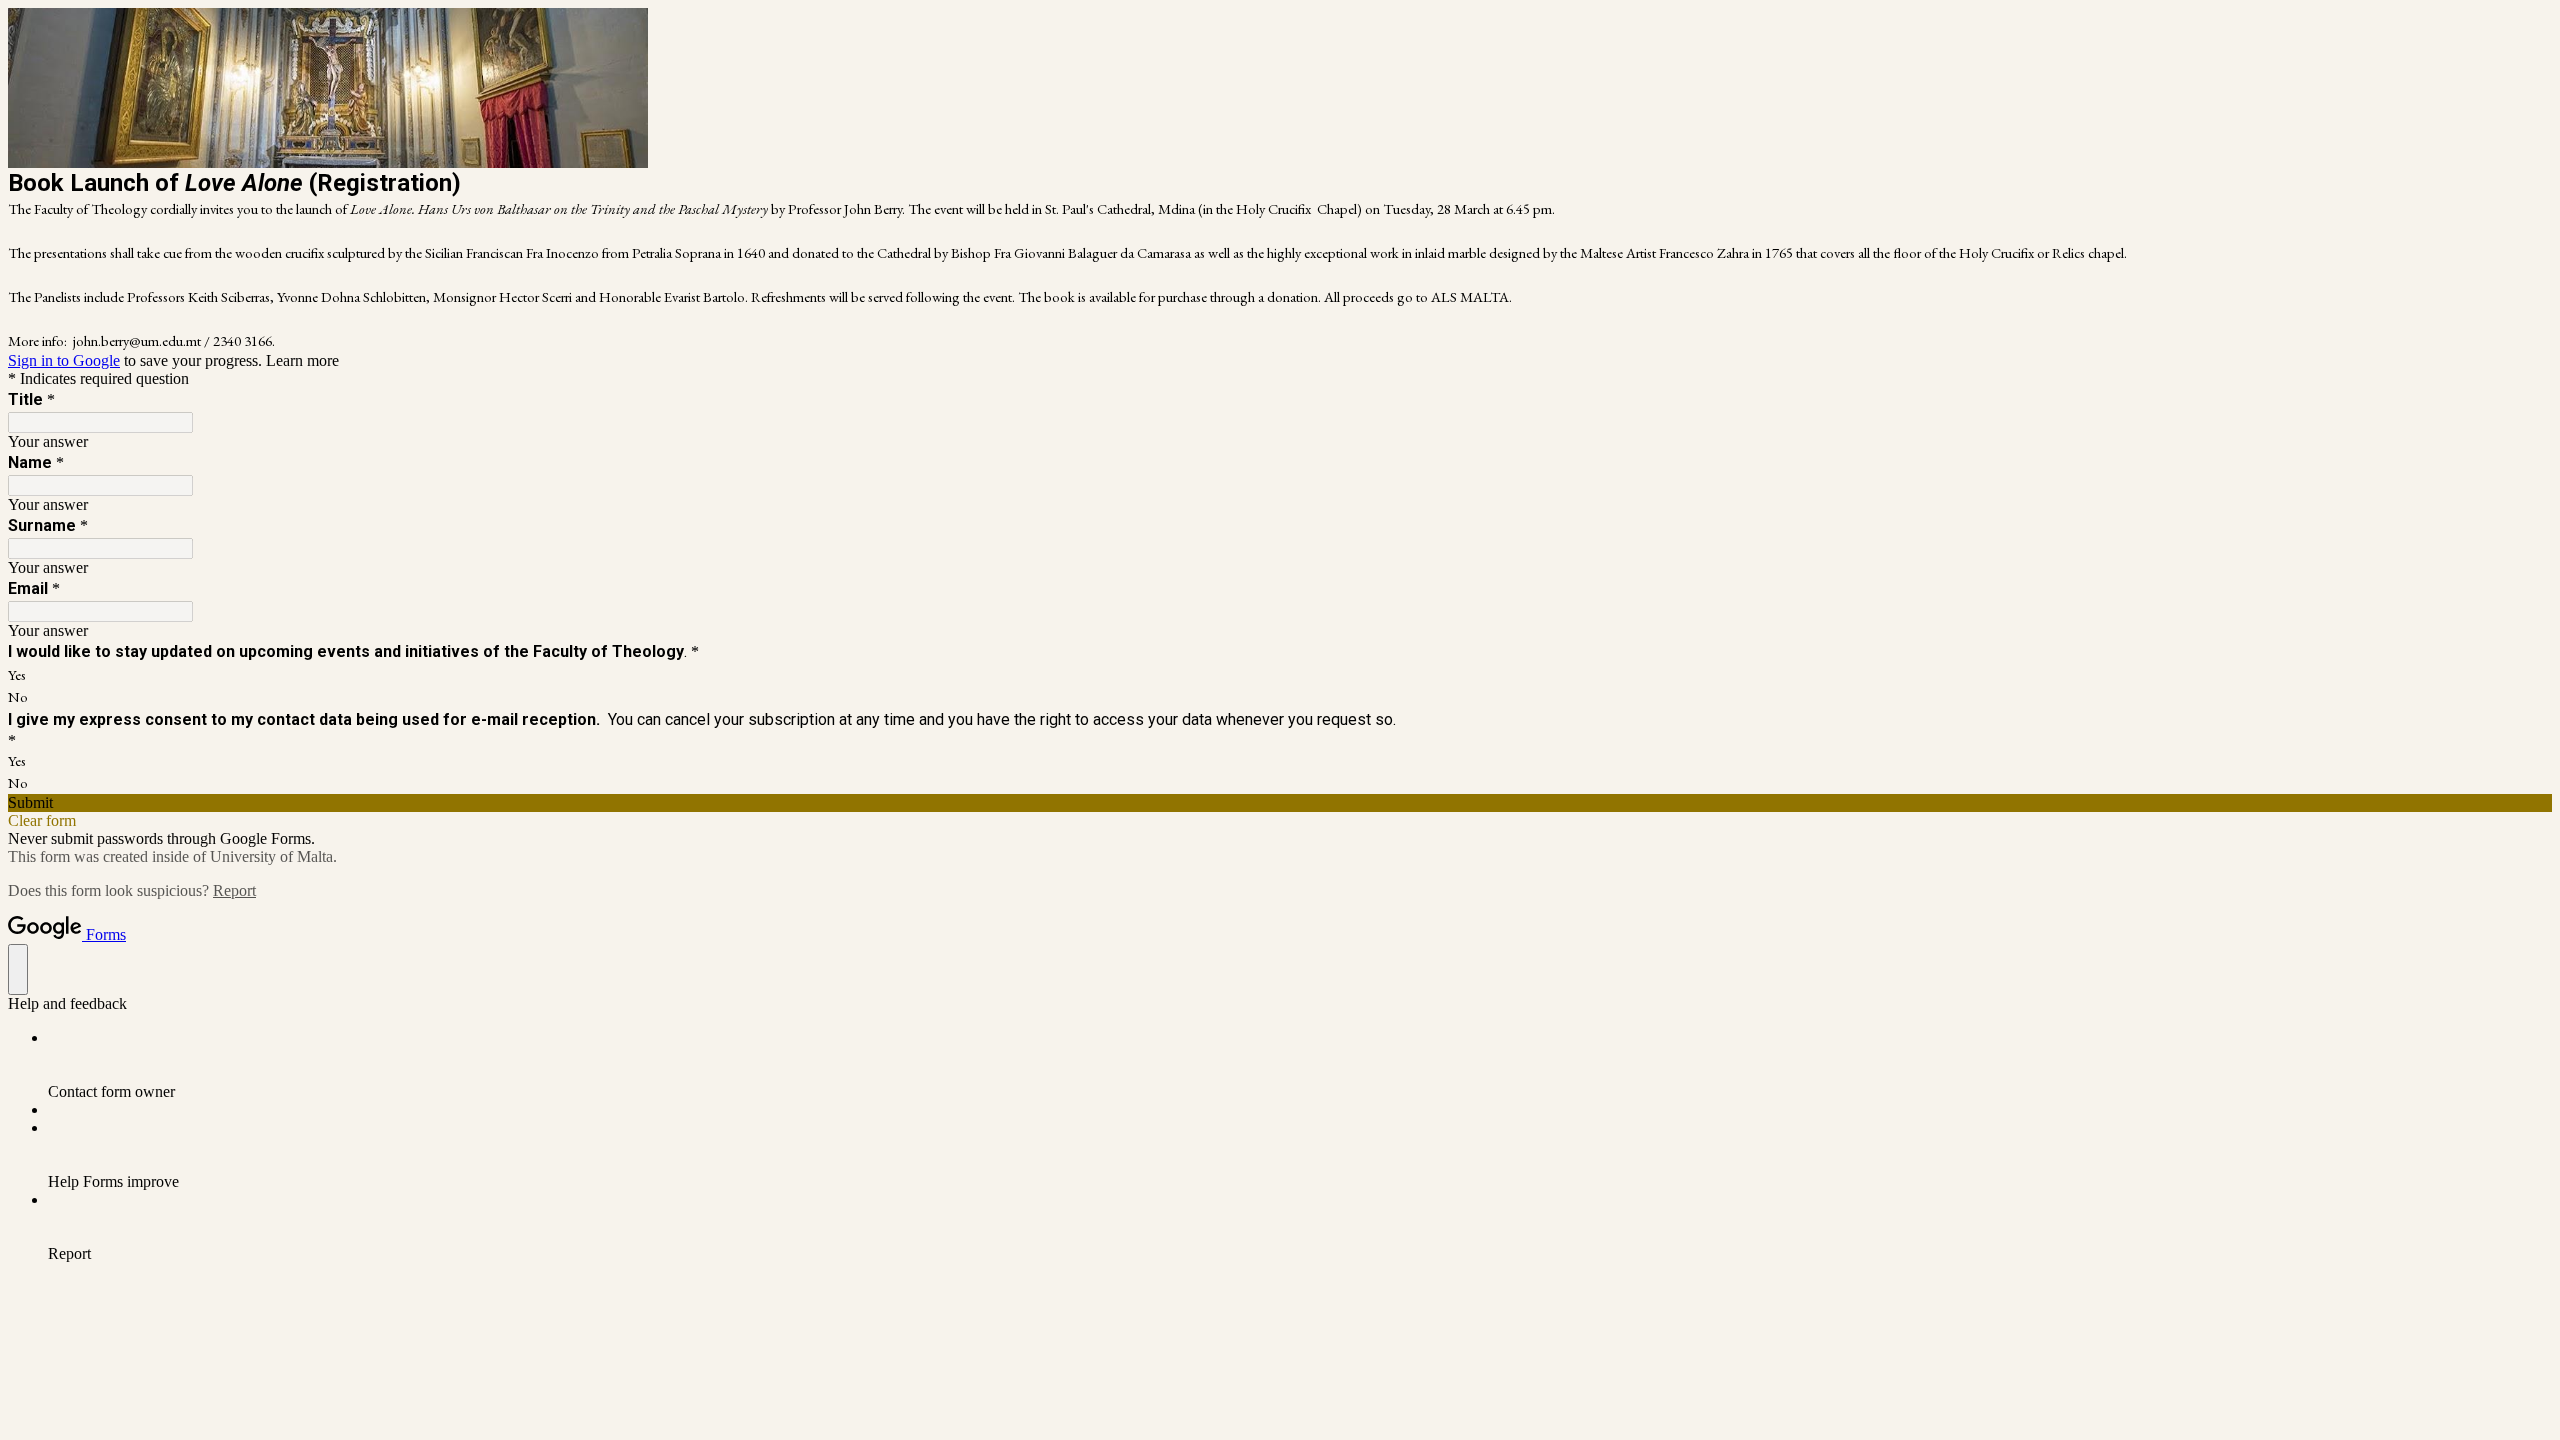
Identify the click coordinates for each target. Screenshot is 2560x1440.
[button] (1280, 803)
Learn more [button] (302, 360)
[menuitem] (1300, 1065)
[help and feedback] (18, 969)
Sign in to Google (64, 360)
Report (234, 890)
